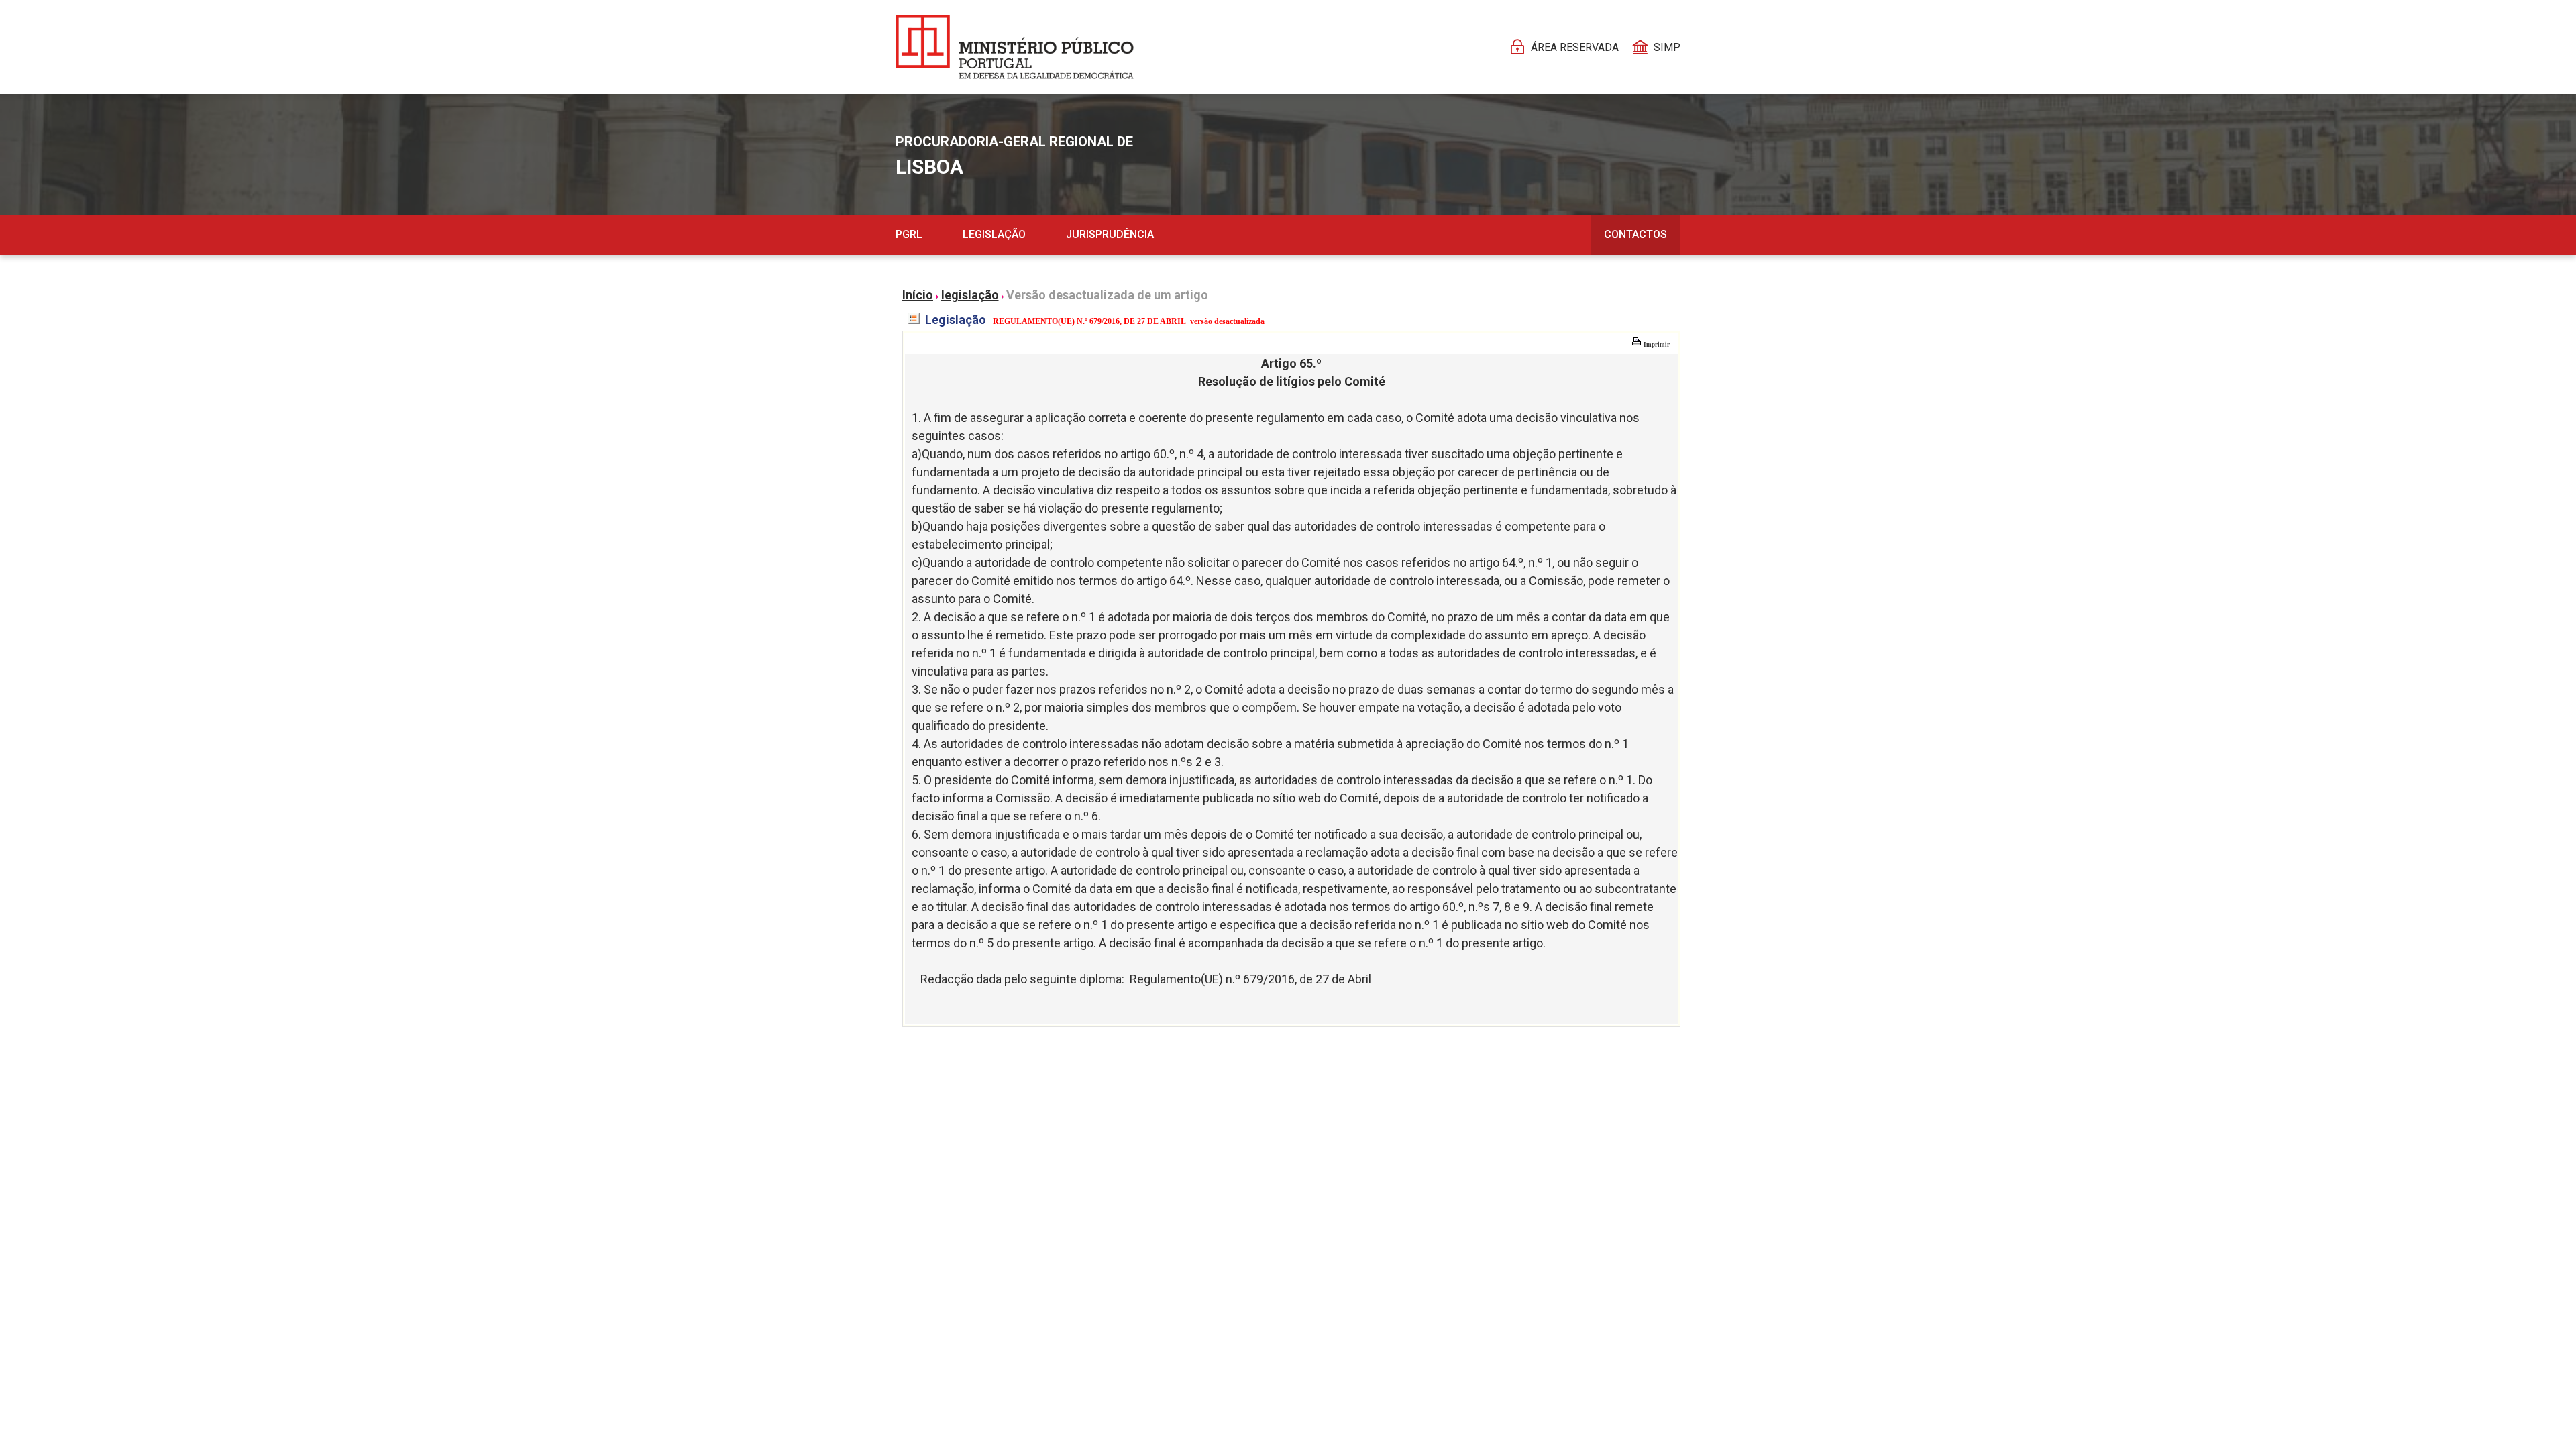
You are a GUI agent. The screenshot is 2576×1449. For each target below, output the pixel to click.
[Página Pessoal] (1015, 47)
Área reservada (1575, 47)
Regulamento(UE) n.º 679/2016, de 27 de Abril (1250, 979)
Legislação (994, 234)
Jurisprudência (1110, 234)
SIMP (1667, 47)
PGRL (909, 234)
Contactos (1635, 234)
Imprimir (1656, 345)
